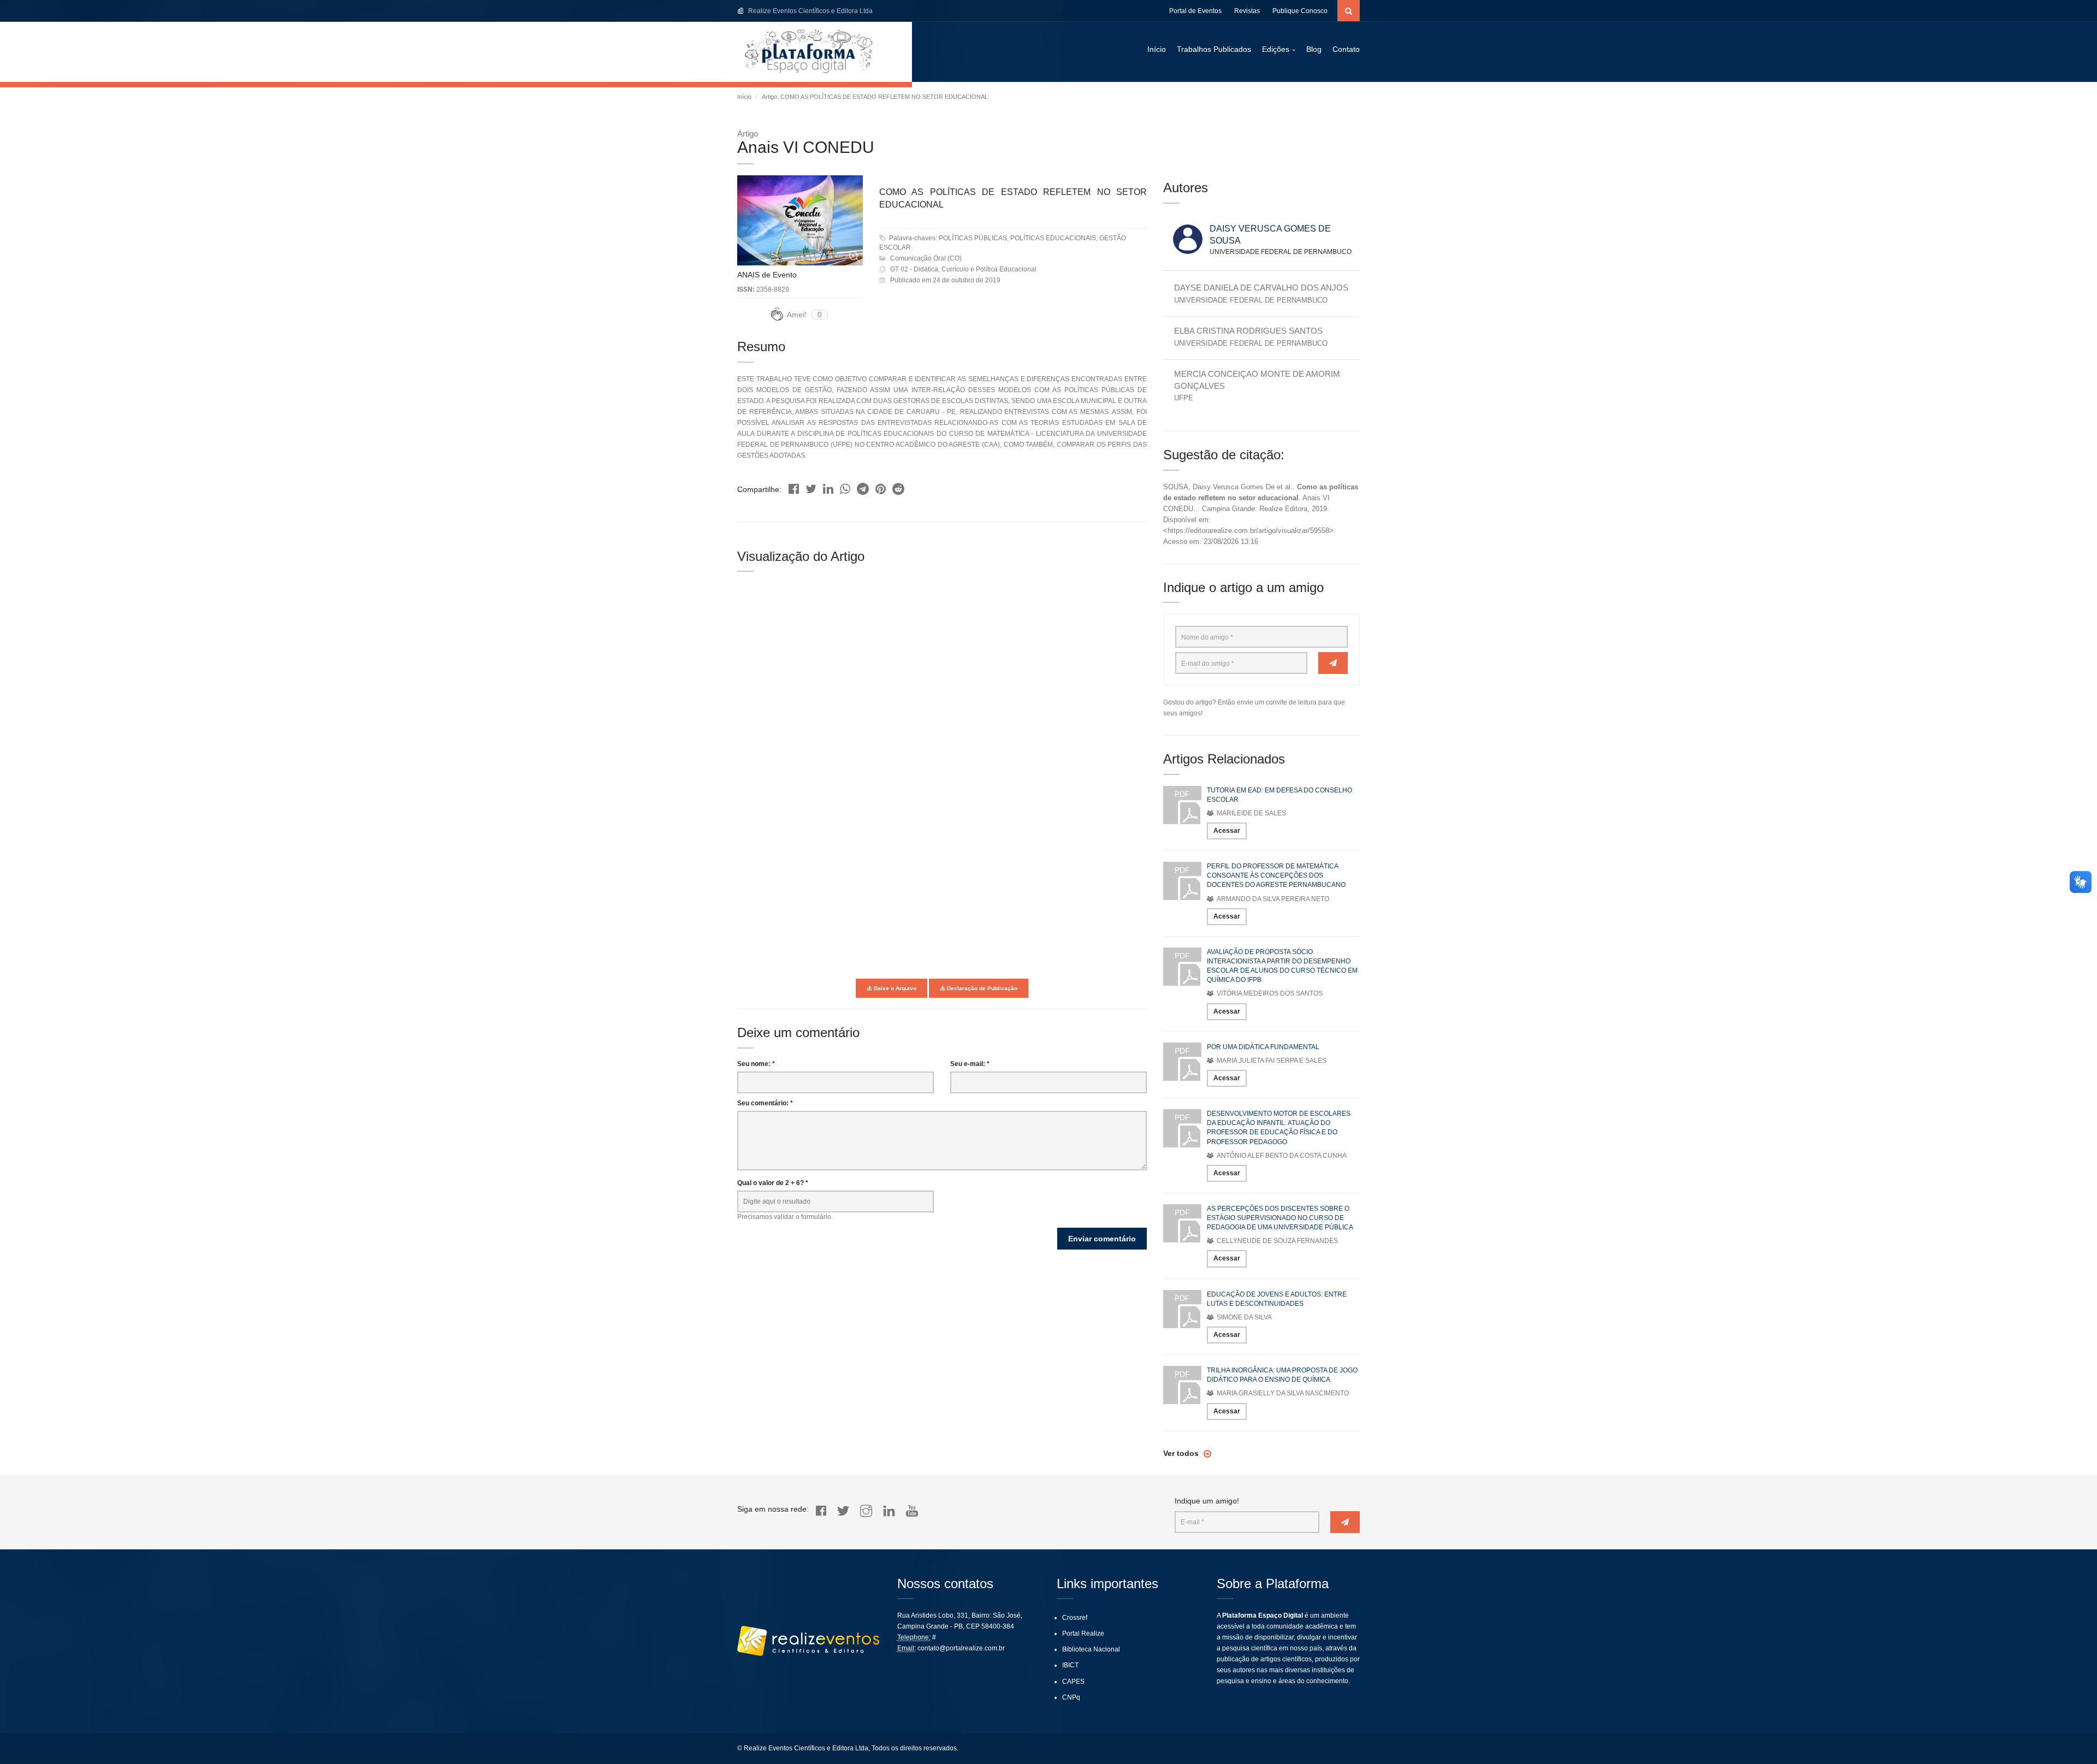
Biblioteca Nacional (1091, 1649)
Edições (1276, 49)
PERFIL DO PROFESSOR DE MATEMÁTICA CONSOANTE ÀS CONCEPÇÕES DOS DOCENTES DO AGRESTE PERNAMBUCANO (1276, 875)
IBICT (1070, 1665)
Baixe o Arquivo (894, 988)
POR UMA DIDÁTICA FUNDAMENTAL (1263, 1047)
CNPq (1071, 1697)
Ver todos (1182, 1453)
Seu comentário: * (765, 1103)
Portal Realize (1083, 1633)
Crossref (1075, 1618)
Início (1157, 49)
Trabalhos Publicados (1214, 49)
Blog (1314, 49)
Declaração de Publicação (981, 988)
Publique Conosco (1300, 11)
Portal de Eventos (1195, 11)
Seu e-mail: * (970, 1064)
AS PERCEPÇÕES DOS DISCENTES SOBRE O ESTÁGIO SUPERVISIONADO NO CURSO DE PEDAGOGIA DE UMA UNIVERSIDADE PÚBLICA (1280, 1218)
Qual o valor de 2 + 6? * (773, 1183)
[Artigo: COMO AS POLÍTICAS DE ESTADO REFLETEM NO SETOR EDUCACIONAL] (794, 486)
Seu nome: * (756, 1064)
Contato (1346, 49)
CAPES (1073, 1682)
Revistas (1247, 11)
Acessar (1227, 831)
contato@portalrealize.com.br (961, 1648)
